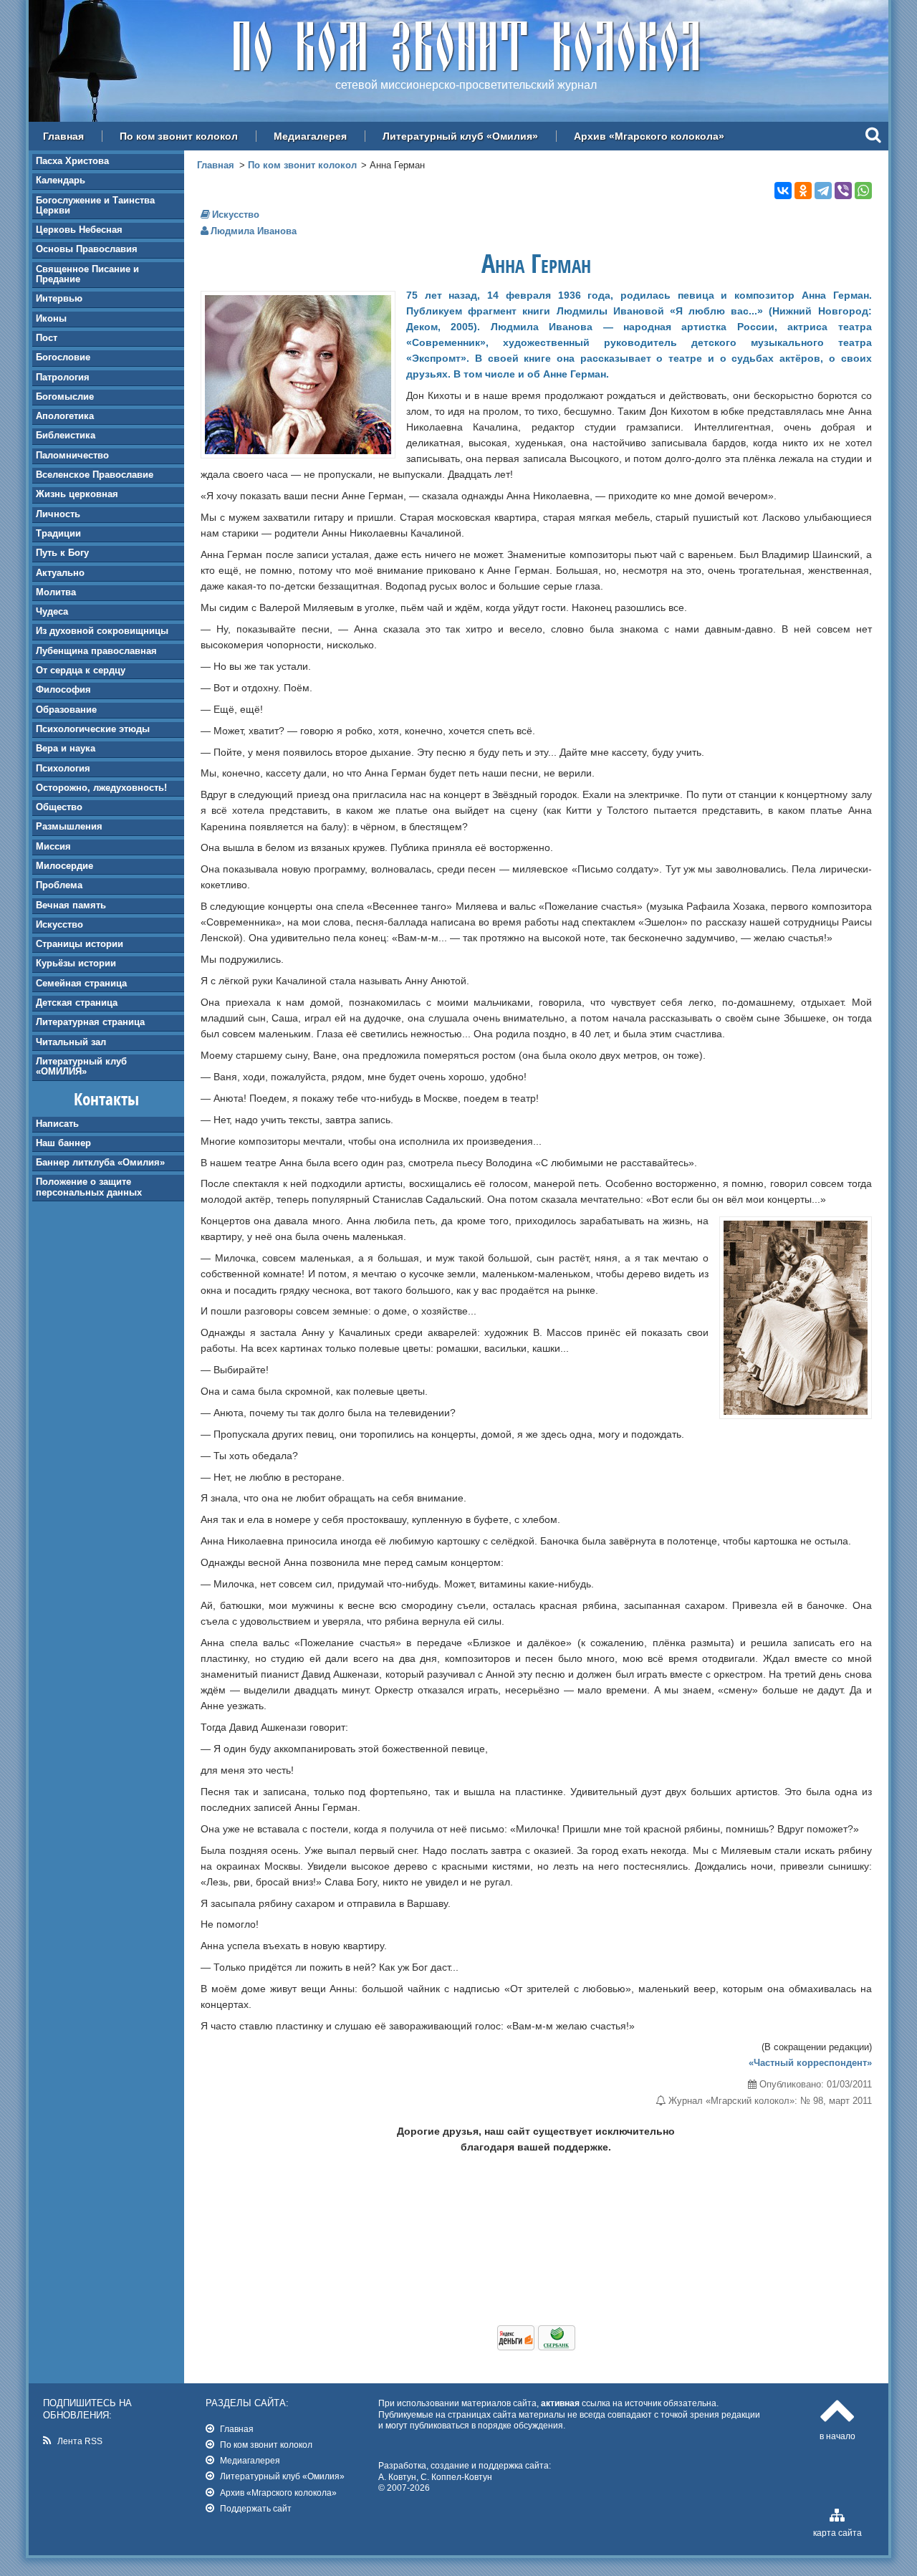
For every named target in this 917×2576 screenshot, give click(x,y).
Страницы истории (80, 944)
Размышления (69, 826)
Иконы (51, 318)
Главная (63, 136)
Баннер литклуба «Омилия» (100, 1162)
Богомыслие (65, 397)
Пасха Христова (72, 161)
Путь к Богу (62, 553)
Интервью (59, 298)
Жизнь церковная (77, 494)
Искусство (59, 924)
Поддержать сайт (256, 2508)
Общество (59, 807)
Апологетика (65, 416)
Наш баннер (63, 1143)
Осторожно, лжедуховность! (101, 788)
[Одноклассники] (803, 191)
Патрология (63, 377)
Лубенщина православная (96, 651)
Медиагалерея (310, 136)
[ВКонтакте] (783, 191)
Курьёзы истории (76, 963)
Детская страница (77, 1003)
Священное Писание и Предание (87, 274)
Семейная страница (81, 983)
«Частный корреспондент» (810, 2063)
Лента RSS (80, 2441)
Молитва (56, 592)
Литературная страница (90, 1022)
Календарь (61, 180)
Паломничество (72, 455)
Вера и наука (66, 748)
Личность (58, 514)
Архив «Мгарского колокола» (649, 136)
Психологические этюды (93, 729)
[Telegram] (823, 191)
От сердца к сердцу (81, 670)
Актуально (60, 573)
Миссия (53, 846)
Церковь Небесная (79, 230)
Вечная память (71, 905)
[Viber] (843, 191)
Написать (57, 1124)
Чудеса (52, 611)
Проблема (59, 885)
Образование (66, 710)
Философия (63, 689)
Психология (63, 768)
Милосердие (64, 866)
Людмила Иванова (254, 231)
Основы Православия (87, 249)
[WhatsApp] (863, 191)
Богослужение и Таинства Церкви (95, 205)
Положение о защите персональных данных (89, 1187)
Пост (47, 338)
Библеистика (66, 435)
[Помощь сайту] (536, 2347)
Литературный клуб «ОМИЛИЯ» (81, 1066)
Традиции (58, 533)
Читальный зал (71, 1042)
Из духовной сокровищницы (102, 631)
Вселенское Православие (95, 475)
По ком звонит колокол (179, 136)
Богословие (63, 357)
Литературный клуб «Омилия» (460, 136)
